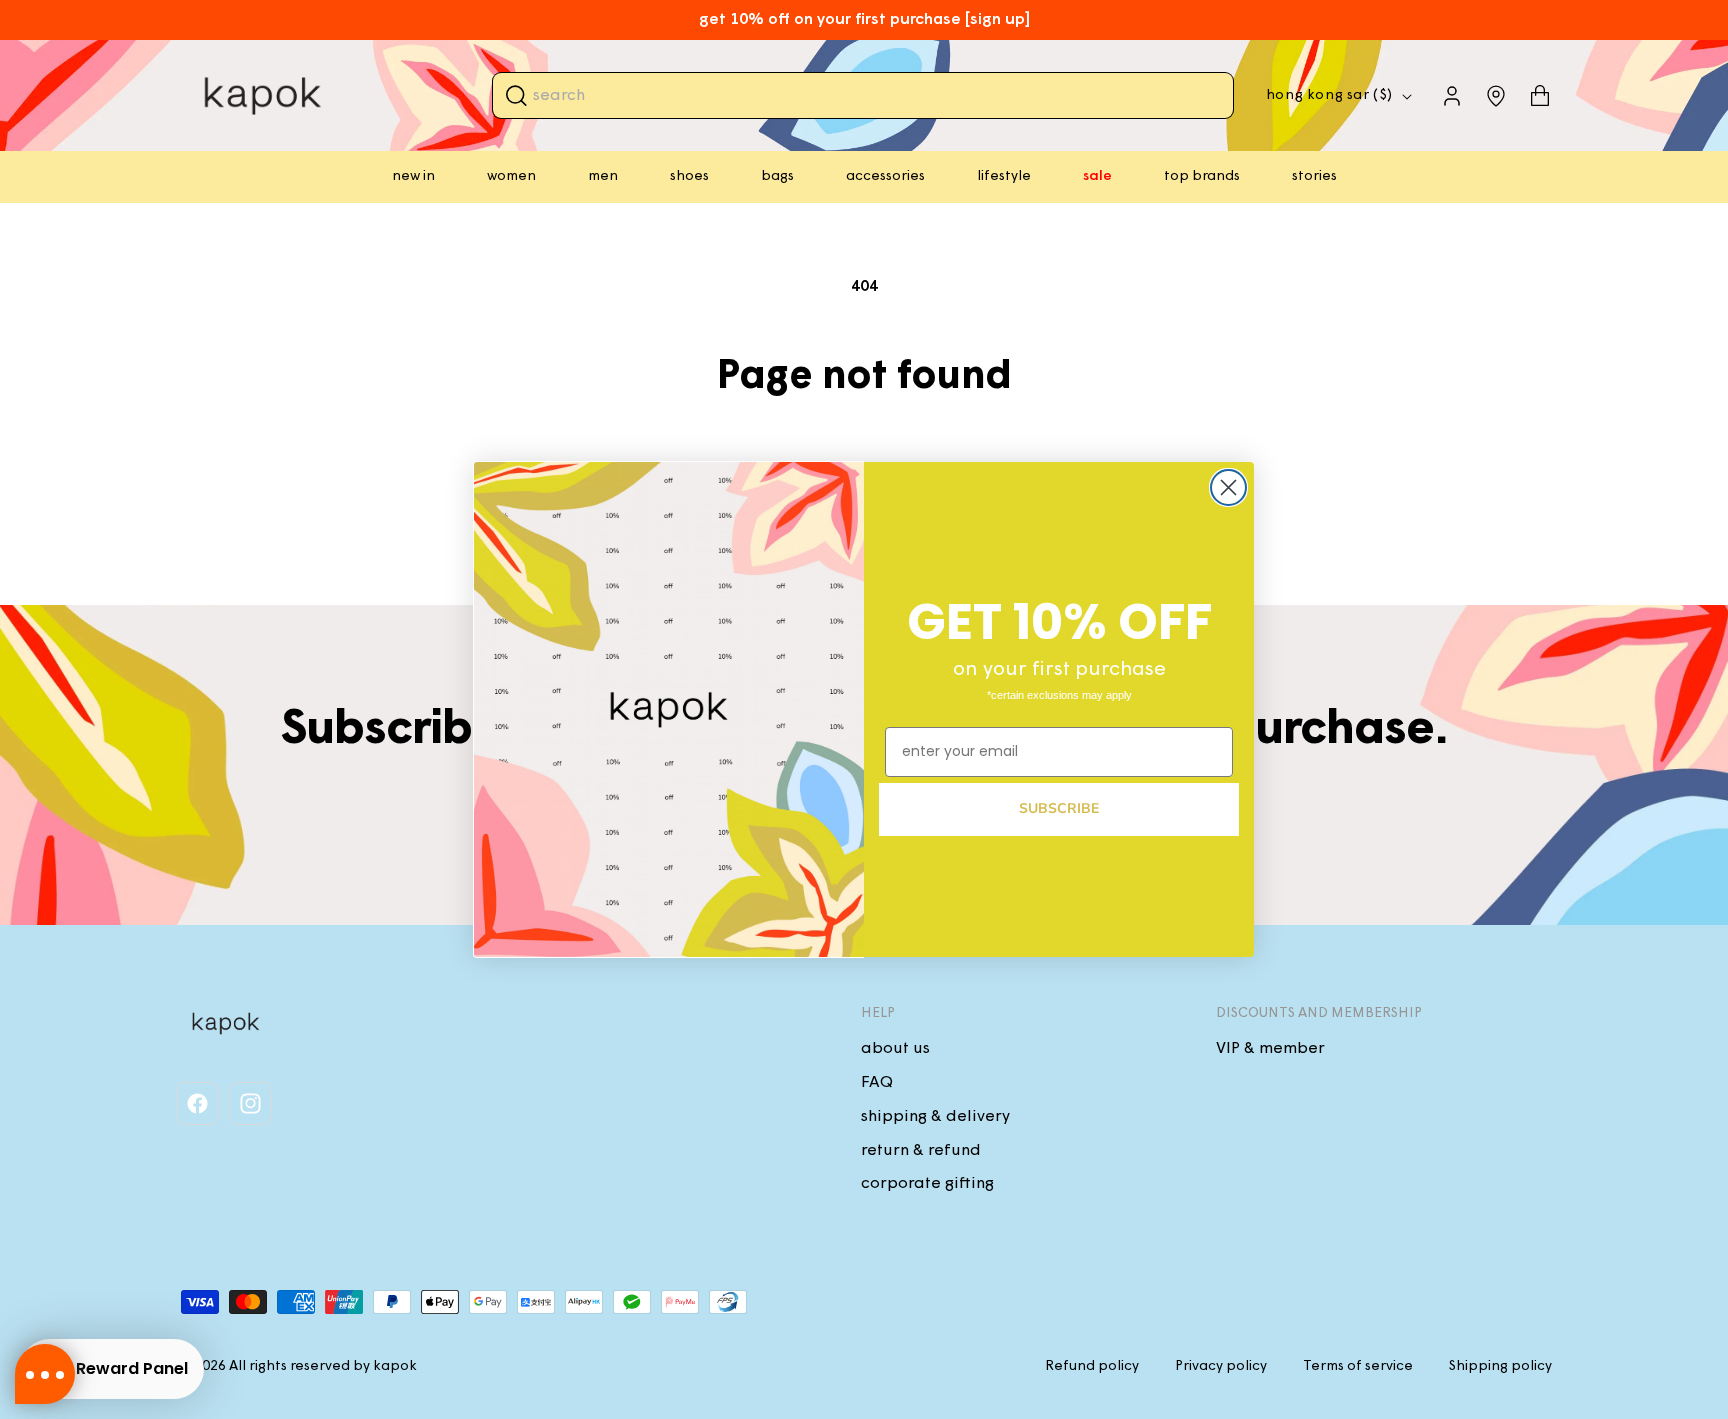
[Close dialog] (1228, 487)
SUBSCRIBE (1059, 808)
